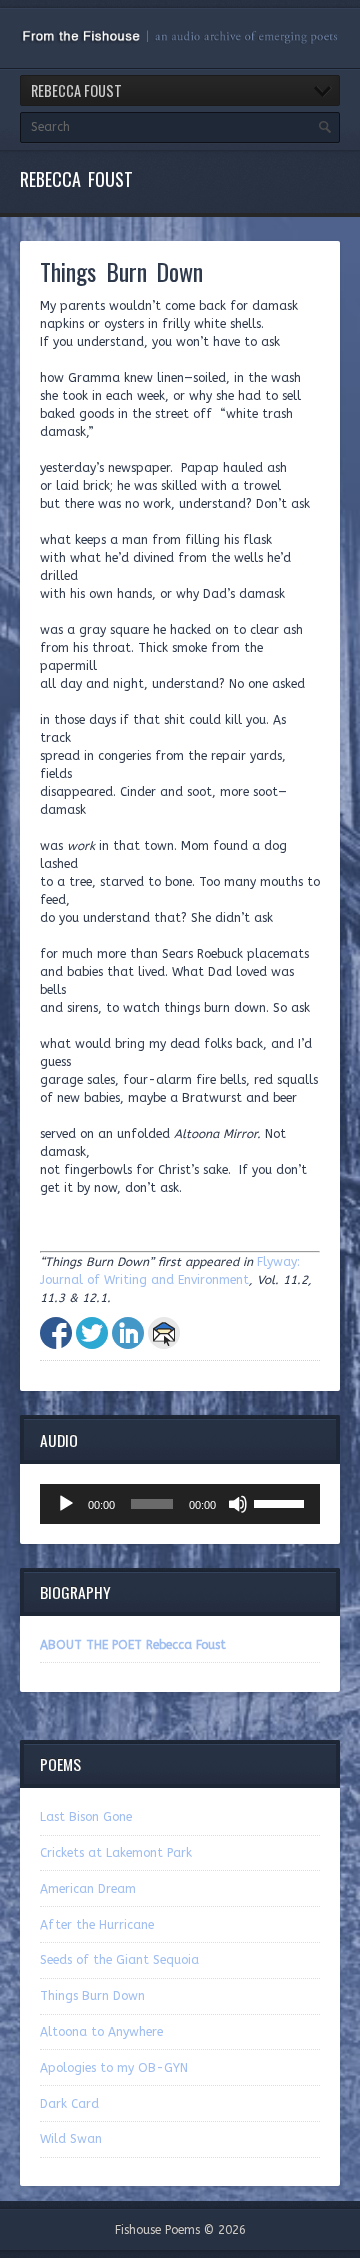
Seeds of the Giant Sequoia (119, 1960)
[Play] (66, 1504)
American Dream (88, 1889)
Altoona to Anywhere (101, 2032)
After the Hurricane (97, 1925)
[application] (180, 1504)
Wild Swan (71, 2139)
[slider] (282, 1502)
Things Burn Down (92, 1996)
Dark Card (69, 2104)
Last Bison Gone (86, 1817)
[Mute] (238, 1504)
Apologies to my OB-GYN (114, 2068)
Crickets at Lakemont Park (116, 1853)
